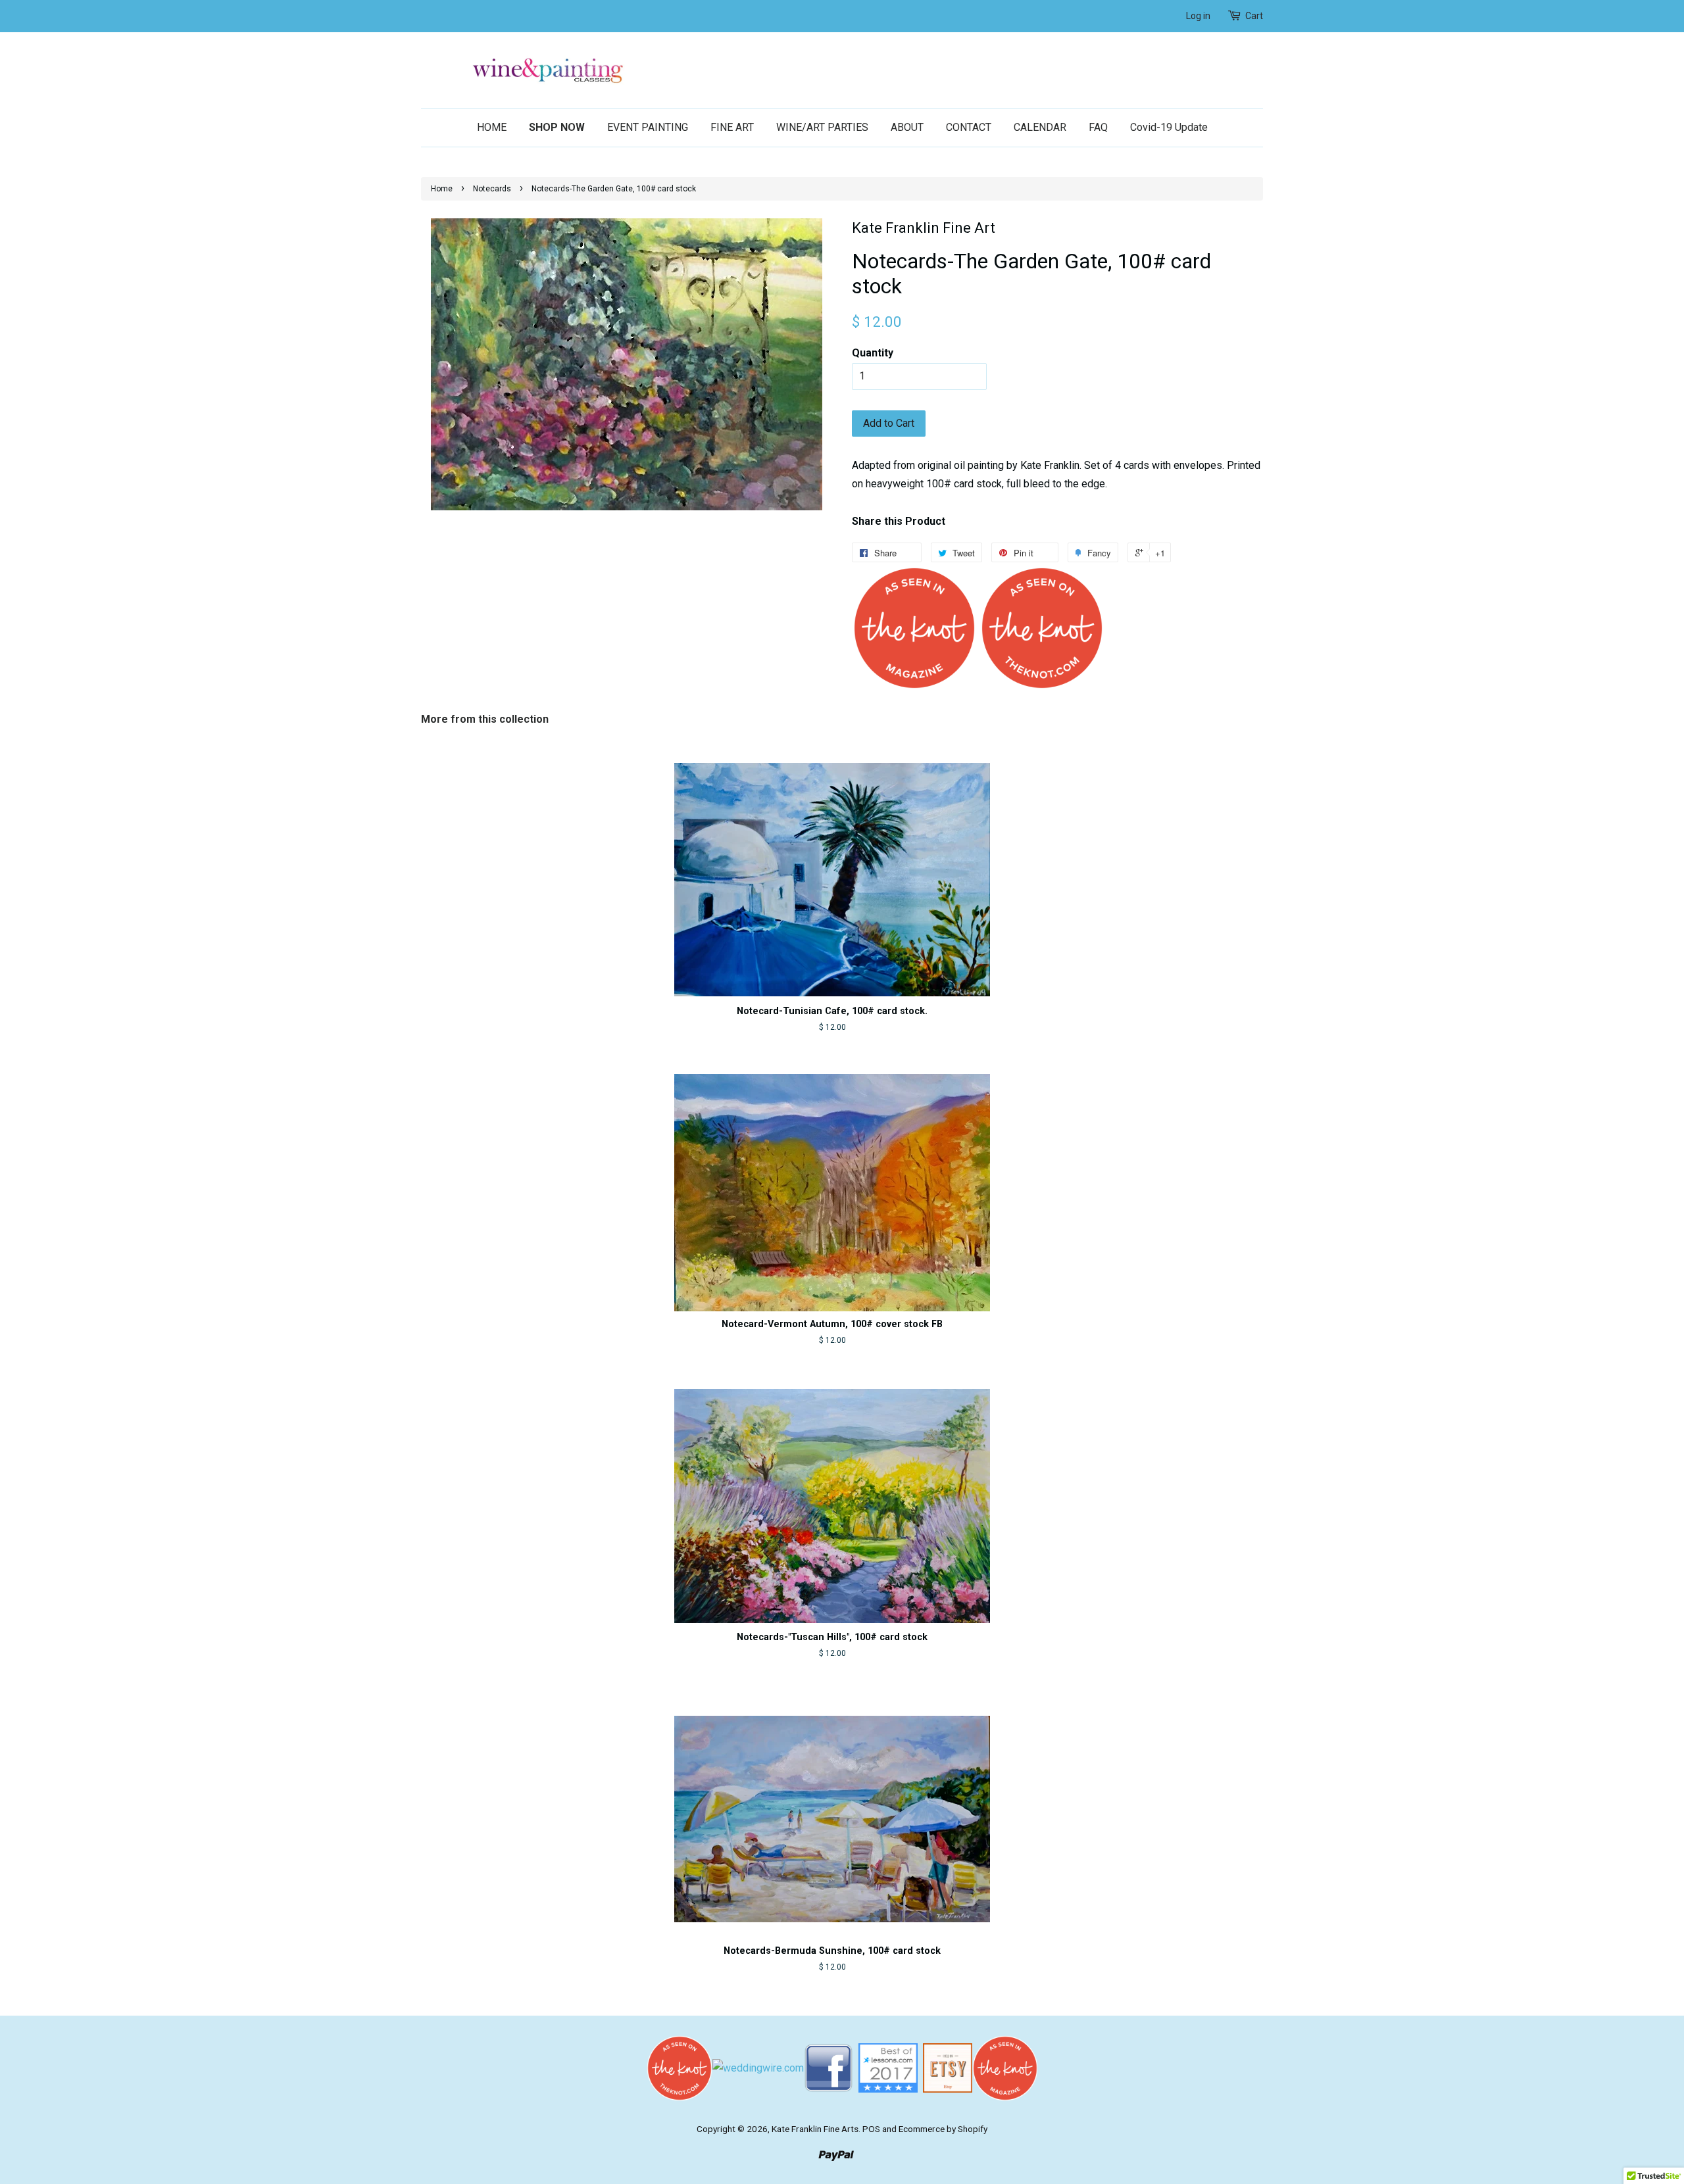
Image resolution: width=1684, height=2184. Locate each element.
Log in (1198, 16)
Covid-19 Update (1169, 127)
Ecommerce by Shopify (943, 2129)
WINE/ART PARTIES (822, 127)
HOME (492, 127)
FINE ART (732, 127)
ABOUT (907, 127)
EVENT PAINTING (648, 127)
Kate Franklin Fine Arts (815, 2129)
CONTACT (969, 127)
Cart (1254, 16)
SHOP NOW (557, 127)
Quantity (873, 353)
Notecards (492, 189)
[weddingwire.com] (758, 2067)
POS (871, 2129)
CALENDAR (1040, 127)
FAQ (1098, 127)
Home (442, 189)
